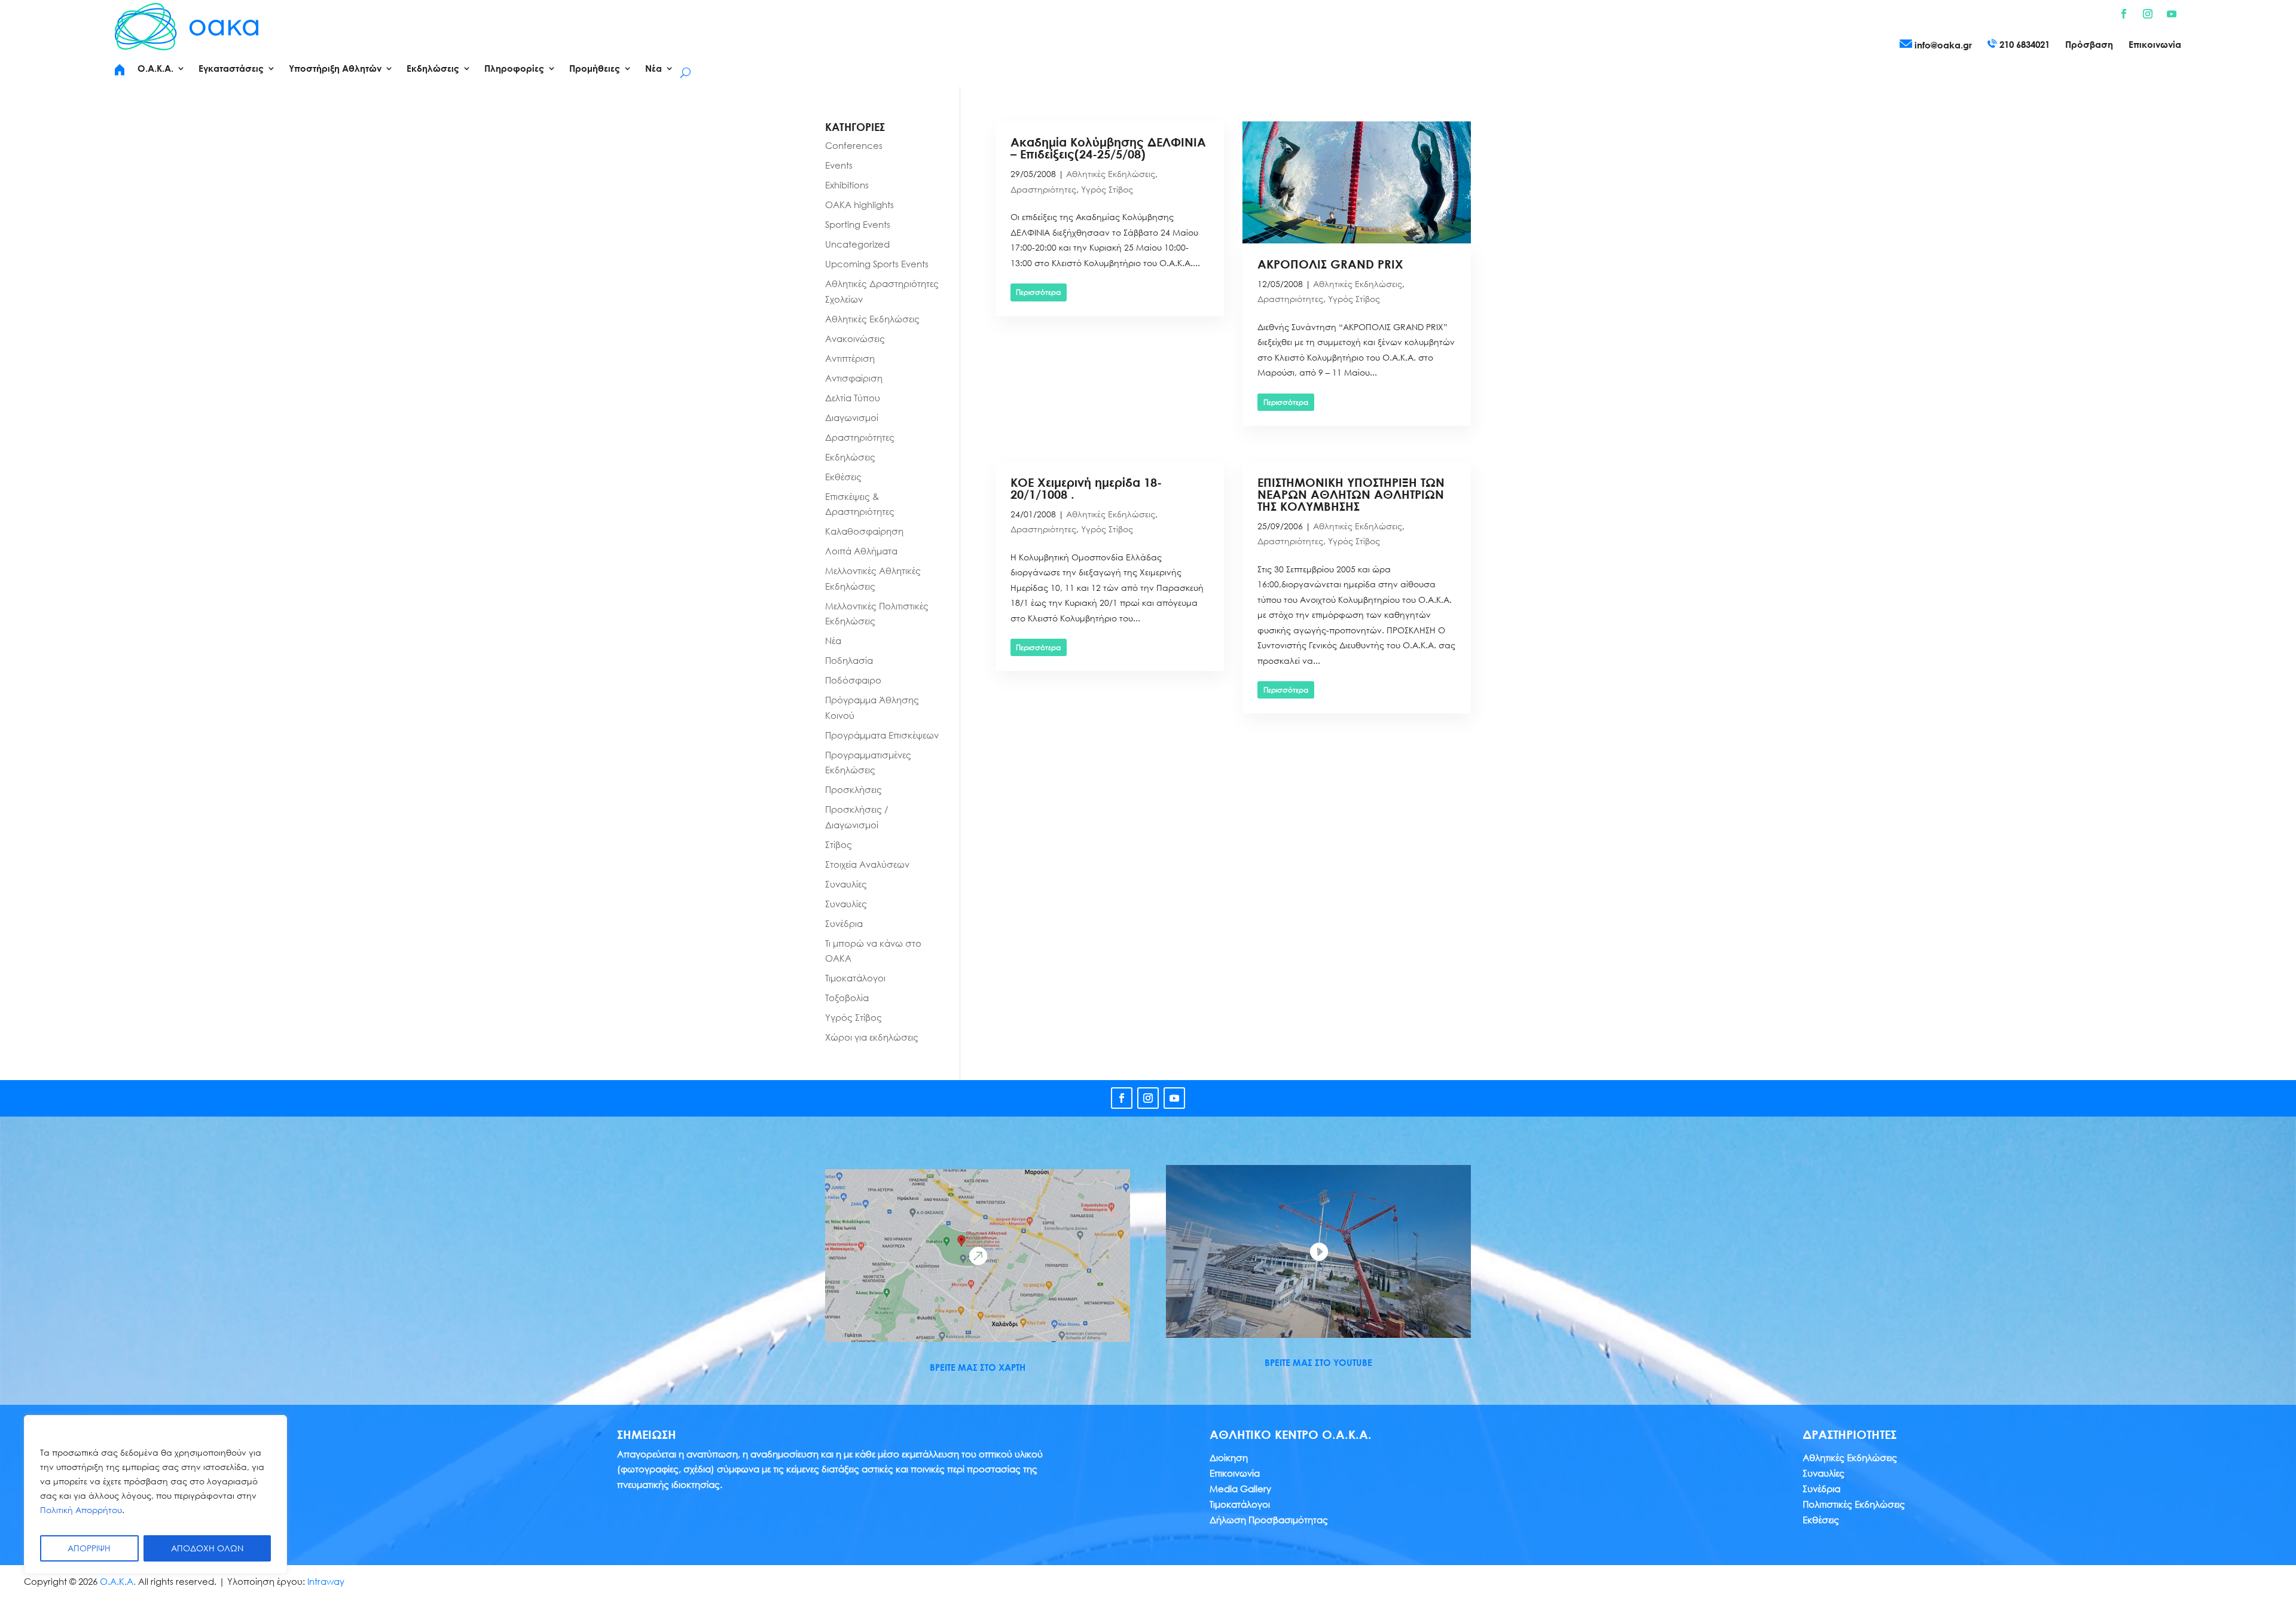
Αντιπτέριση (850, 358)
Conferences (854, 145)
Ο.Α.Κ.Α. (118, 1581)
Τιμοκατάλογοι (855, 978)
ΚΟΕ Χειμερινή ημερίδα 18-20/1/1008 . (1086, 488)
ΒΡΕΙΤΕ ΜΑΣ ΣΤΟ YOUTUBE (1318, 1362)
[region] (155, 1495)
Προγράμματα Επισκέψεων (882, 735)
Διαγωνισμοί (852, 417)
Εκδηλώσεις (850, 457)
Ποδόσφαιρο (853, 680)
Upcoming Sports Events (877, 264)
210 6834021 (2023, 44)
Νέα (833, 641)
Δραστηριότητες (1043, 189)
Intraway (326, 1581)
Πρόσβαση (2089, 45)
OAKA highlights (860, 205)
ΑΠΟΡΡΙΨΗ (89, 1548)
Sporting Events (858, 224)
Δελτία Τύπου (853, 398)
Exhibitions (847, 185)
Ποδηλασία (849, 660)
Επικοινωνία (2155, 45)
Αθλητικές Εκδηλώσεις (1111, 174)
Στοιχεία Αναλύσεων (867, 864)
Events (839, 165)
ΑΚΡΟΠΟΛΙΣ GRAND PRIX (1330, 264)
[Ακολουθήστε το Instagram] (2148, 14)
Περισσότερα (1038, 292)
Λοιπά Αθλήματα (861, 551)
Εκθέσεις (843, 477)
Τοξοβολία (847, 998)
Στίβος (839, 844)
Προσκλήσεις (854, 789)
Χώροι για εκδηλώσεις (872, 1037)
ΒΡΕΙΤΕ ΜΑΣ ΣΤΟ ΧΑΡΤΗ (978, 1367)
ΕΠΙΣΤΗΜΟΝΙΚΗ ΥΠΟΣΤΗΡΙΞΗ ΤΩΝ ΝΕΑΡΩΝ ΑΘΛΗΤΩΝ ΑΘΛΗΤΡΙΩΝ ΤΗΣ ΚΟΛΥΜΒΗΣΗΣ (1351, 494)
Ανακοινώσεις (855, 338)
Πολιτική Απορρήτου (81, 1510)
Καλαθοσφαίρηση (864, 531)
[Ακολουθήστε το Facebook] (2124, 14)
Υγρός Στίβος (1107, 189)
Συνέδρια (844, 923)
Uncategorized (857, 244)
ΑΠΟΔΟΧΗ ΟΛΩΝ (207, 1548)
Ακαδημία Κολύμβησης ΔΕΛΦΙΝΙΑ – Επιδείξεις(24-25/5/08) (1108, 148)
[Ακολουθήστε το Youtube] (2172, 14)
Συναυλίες (846, 884)
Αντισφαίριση (854, 378)
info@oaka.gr (1942, 45)
